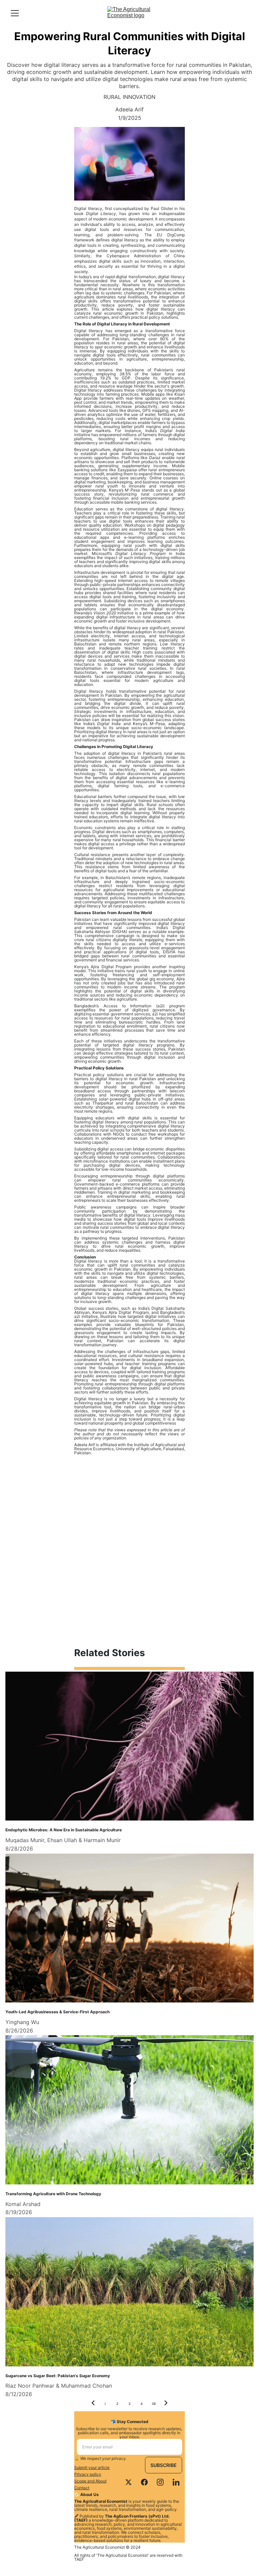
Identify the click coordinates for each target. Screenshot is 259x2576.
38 (154, 2404)
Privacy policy (88, 2474)
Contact (82, 2488)
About (101, 2481)
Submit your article (92, 2467)
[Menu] (15, 13)
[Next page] (166, 2404)
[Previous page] (93, 2404)
